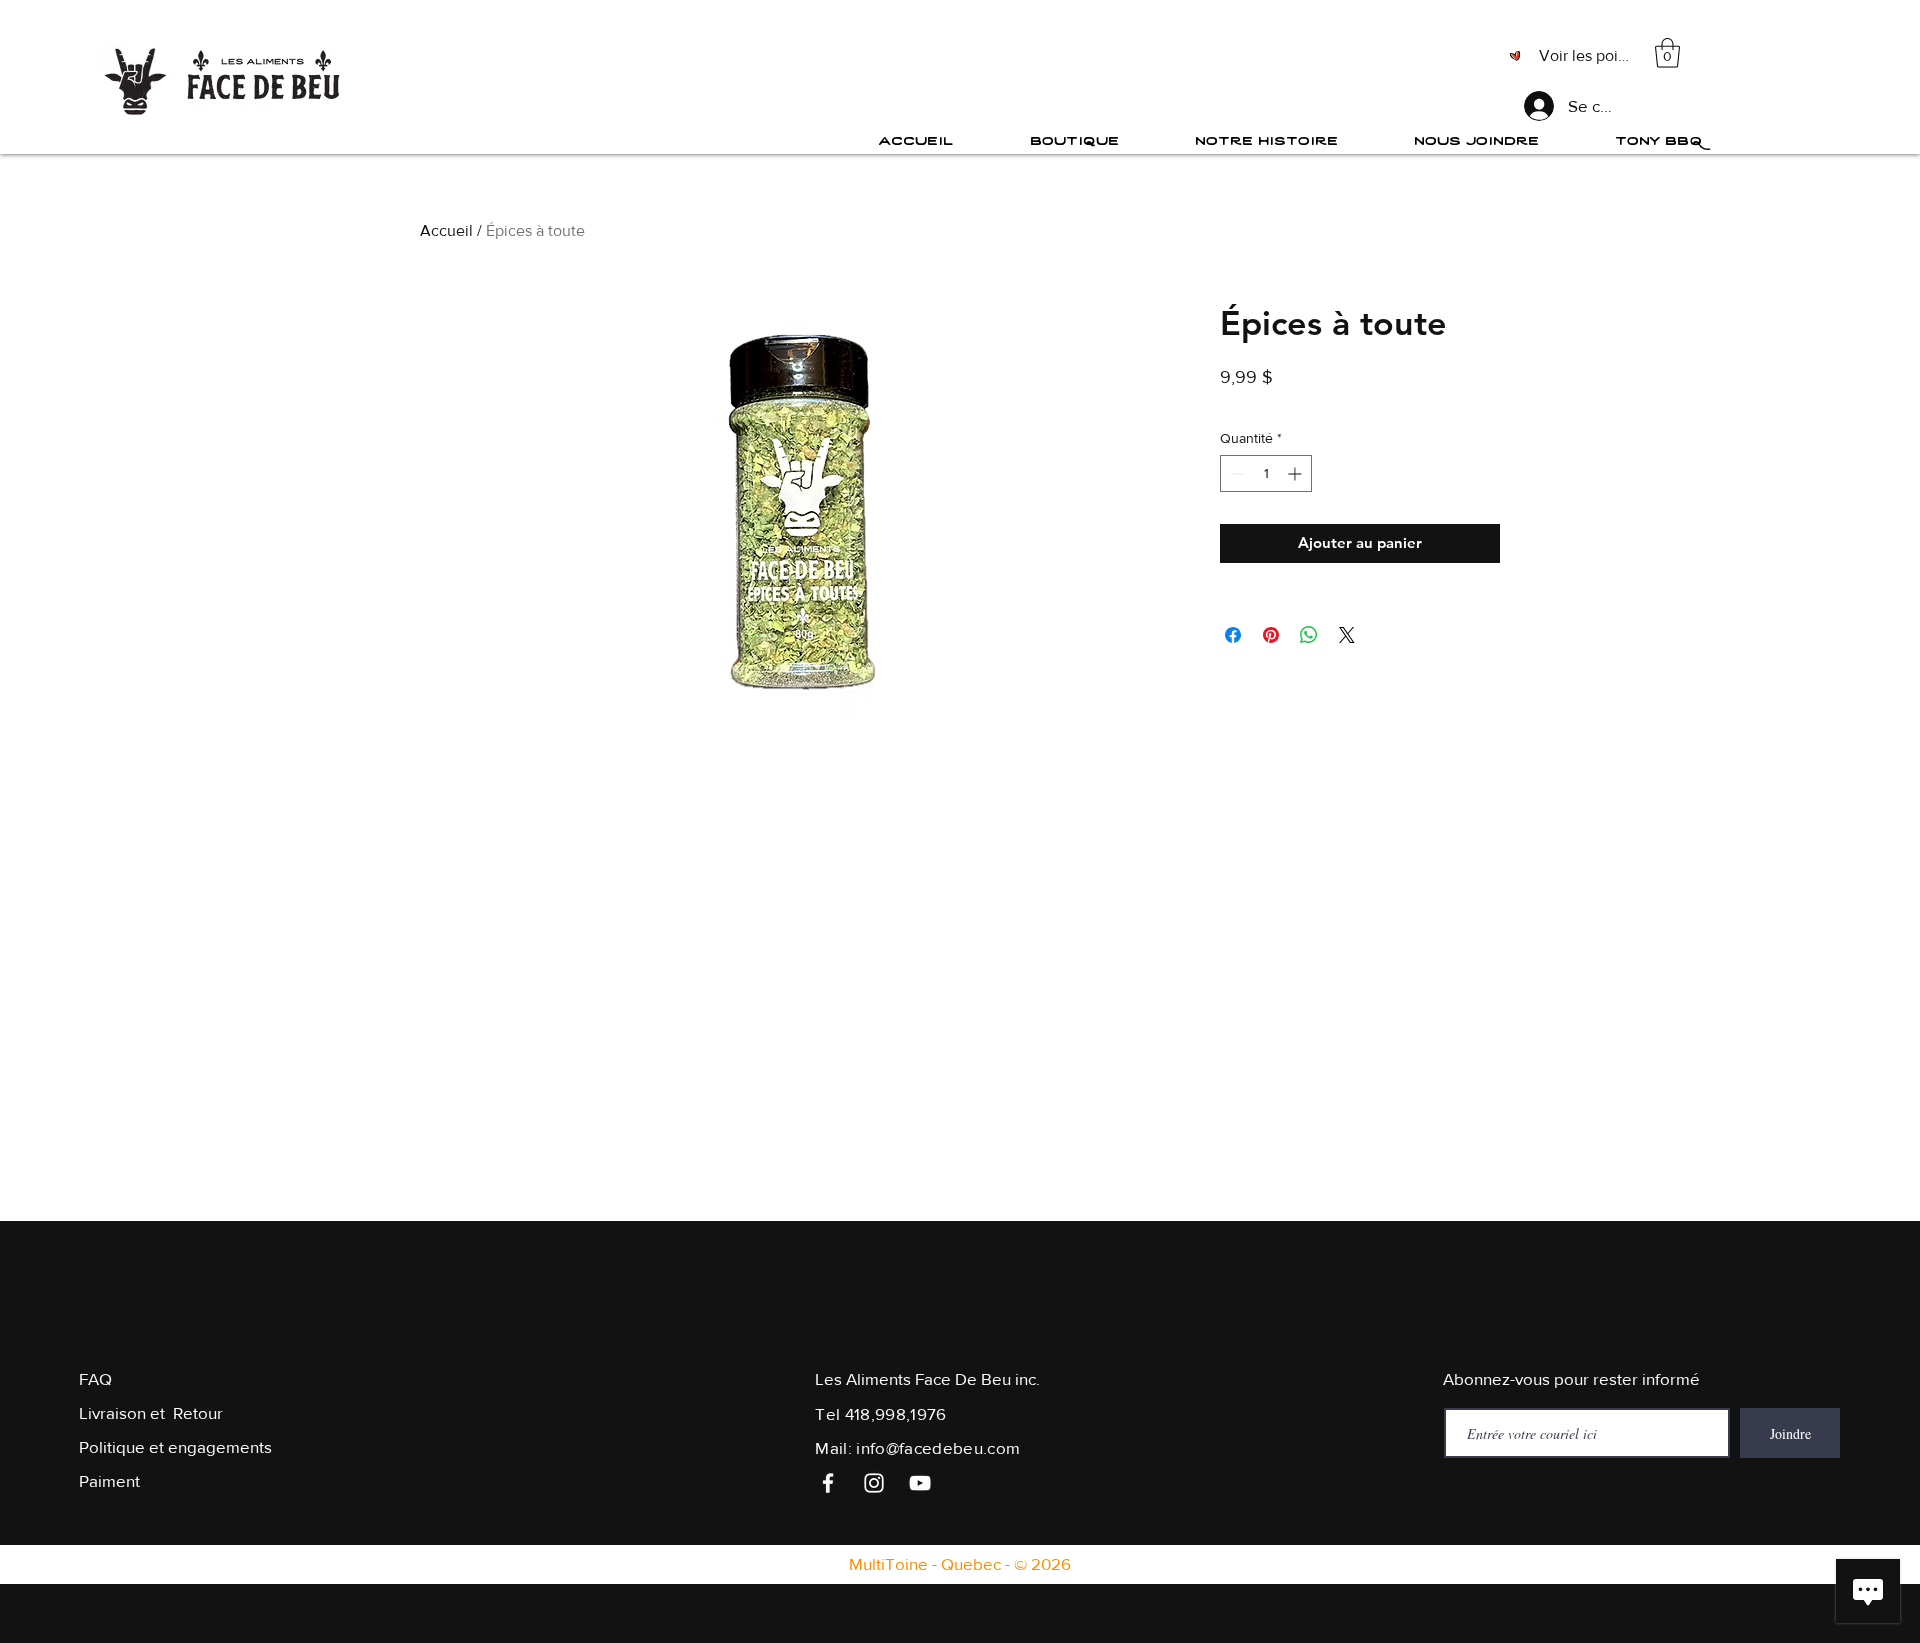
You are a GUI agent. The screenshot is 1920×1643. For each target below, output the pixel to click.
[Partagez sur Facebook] (1233, 635)
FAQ (95, 1378)
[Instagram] (874, 1483)
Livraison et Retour (151, 1412)
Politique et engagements (175, 1446)
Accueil (446, 230)
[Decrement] (1235, 473)
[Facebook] (828, 1483)
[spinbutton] (1266, 473)
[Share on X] (1347, 635)
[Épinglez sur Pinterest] (1271, 635)
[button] (1667, 53)
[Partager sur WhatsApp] (1309, 635)
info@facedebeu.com (938, 1447)
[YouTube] (920, 1483)
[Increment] (1296, 473)
